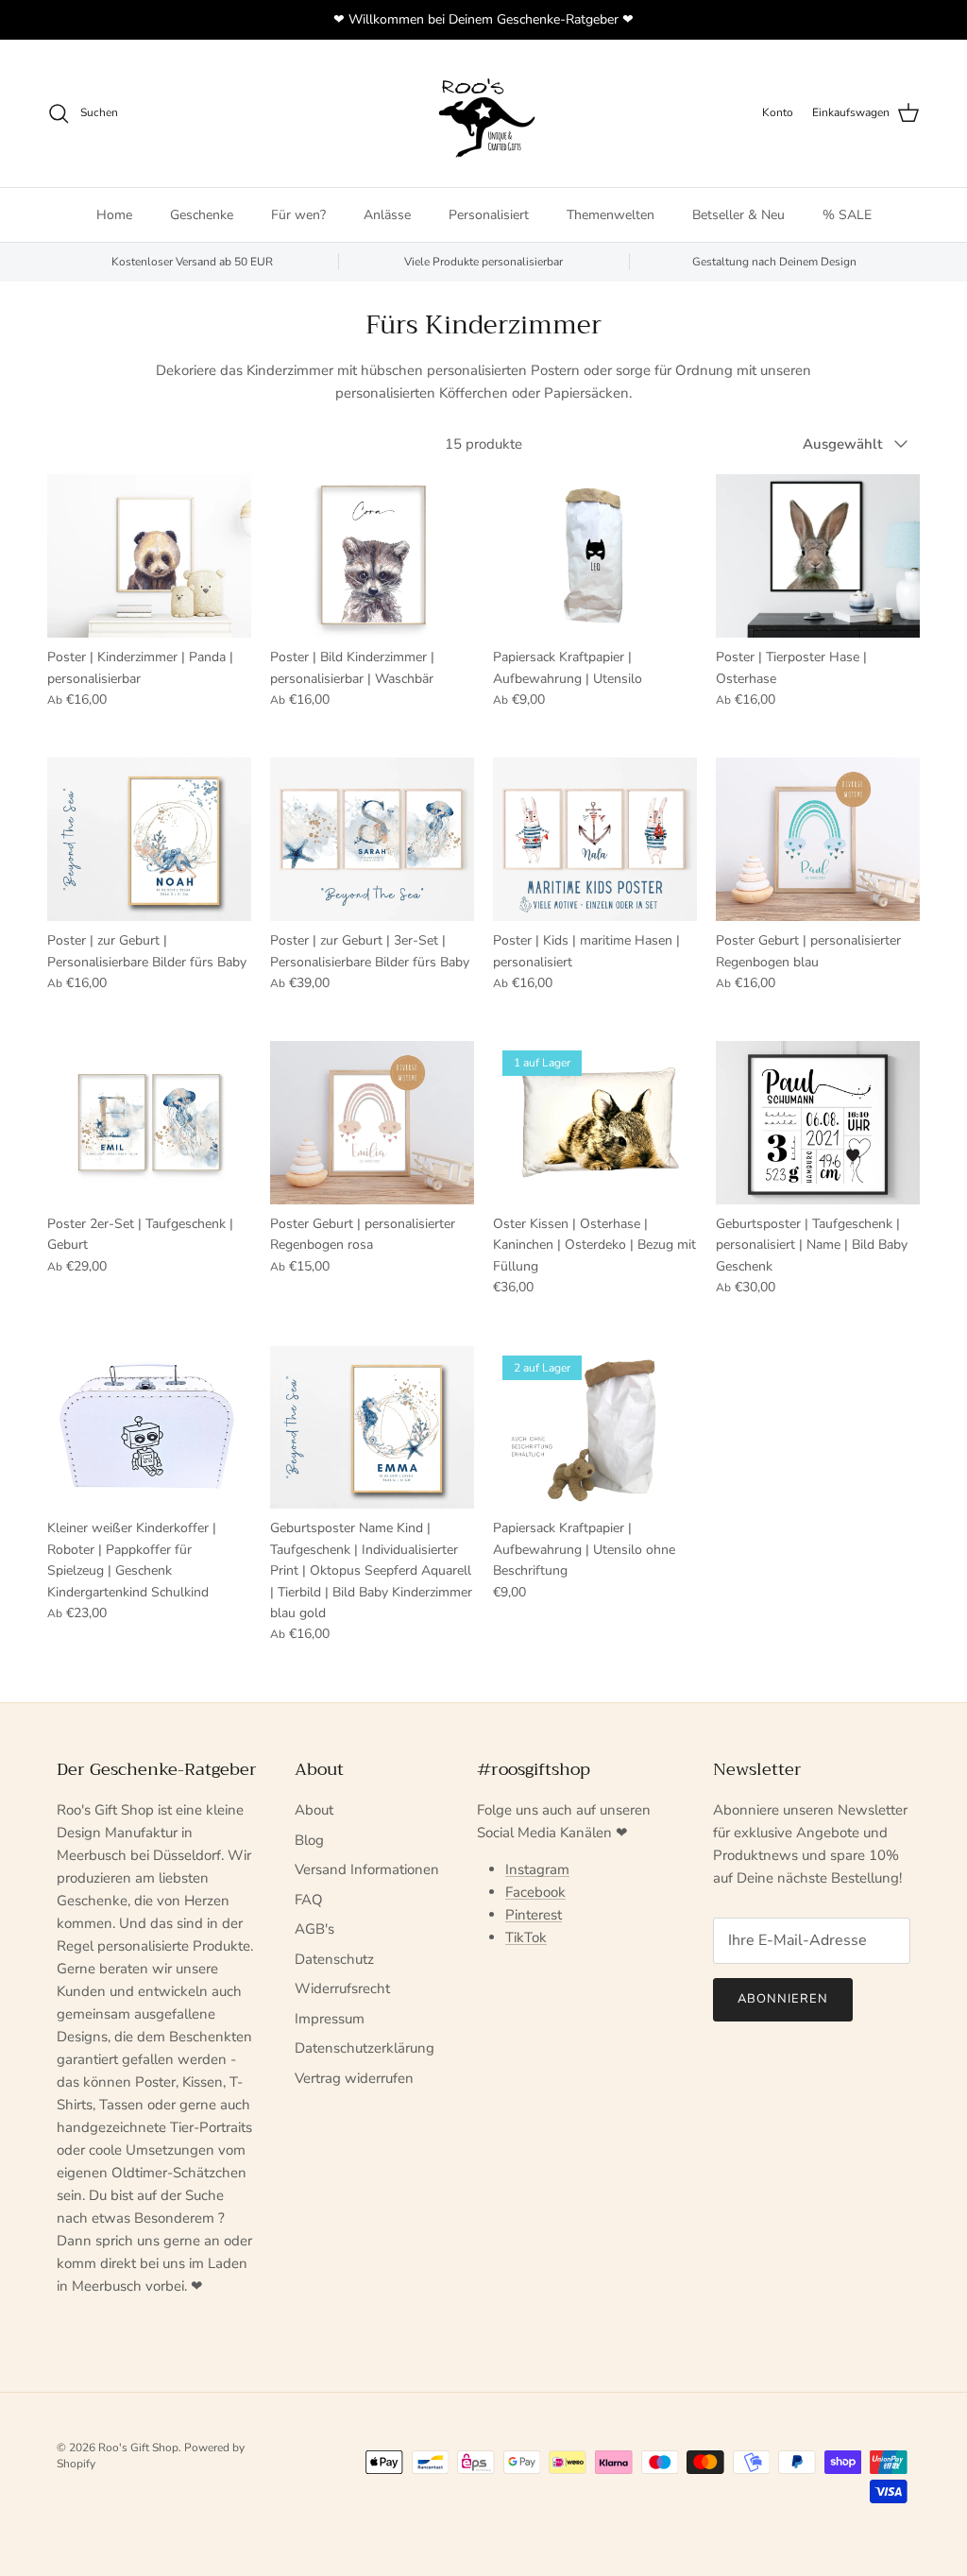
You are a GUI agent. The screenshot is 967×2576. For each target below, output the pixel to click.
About (314, 1810)
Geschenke (202, 215)
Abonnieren (783, 1999)
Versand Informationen (367, 1869)
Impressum (330, 2019)
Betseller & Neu (738, 215)
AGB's (314, 1929)
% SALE (847, 215)
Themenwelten (611, 215)
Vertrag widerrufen (354, 2078)
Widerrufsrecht (342, 1988)
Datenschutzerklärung (365, 2048)
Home (114, 215)
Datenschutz (334, 1959)
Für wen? (298, 215)
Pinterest (534, 1915)
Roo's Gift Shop (138, 2448)
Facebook (535, 1892)
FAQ (309, 1900)
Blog (309, 1840)
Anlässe (387, 215)
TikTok (526, 1937)
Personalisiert (489, 215)
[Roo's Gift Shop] (483, 113)
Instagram (537, 1869)
